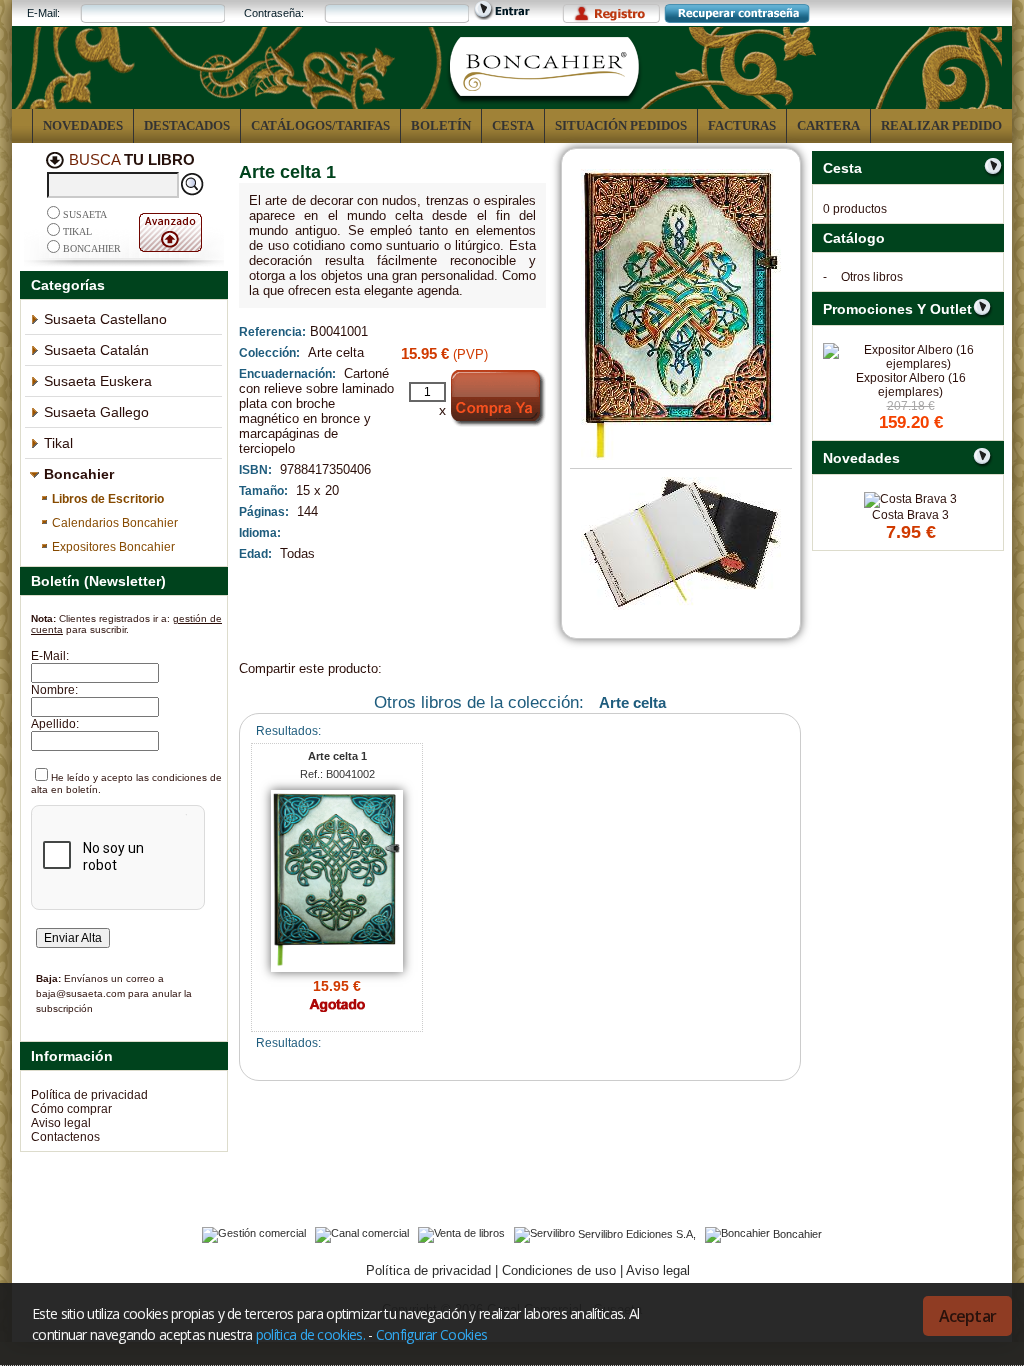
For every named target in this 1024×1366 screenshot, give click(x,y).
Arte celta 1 (337, 756)
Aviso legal (61, 1123)
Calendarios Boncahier (115, 523)
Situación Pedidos (621, 125)
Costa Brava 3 (910, 515)
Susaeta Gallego (96, 412)
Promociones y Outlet (897, 309)
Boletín (441, 125)
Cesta (513, 125)
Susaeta (85, 214)
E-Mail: (43, 13)
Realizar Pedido (941, 125)
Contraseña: (274, 13)
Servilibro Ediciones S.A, (637, 1233)
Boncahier (92, 248)
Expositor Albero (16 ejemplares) (911, 385)
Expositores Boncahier (113, 547)
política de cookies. (310, 1334)
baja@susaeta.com (80, 993)
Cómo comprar (71, 1109)
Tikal (77, 231)
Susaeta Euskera (98, 381)
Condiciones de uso (559, 1270)
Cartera (828, 125)
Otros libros (872, 277)
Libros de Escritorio (108, 499)
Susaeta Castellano (105, 319)
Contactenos (65, 1137)
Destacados (187, 125)
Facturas (742, 125)
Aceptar (967, 1316)
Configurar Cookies (431, 1334)
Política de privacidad (89, 1095)
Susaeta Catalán (96, 350)
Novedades (83, 125)
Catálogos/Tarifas (320, 125)
